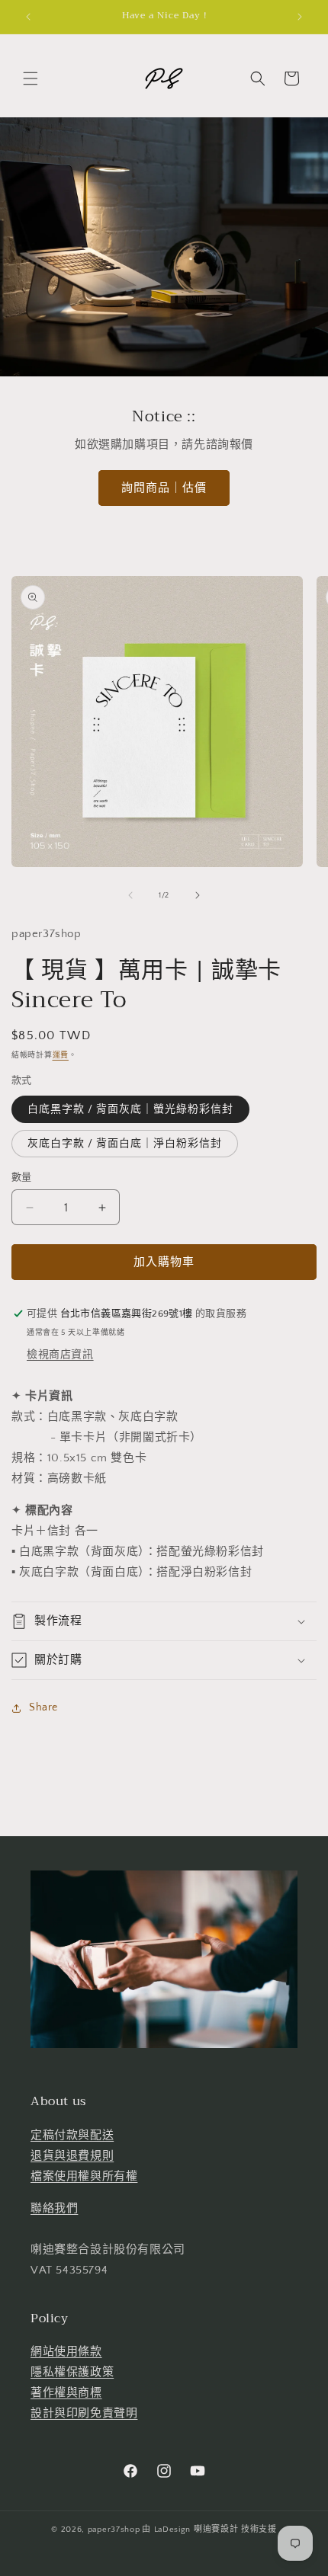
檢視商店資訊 (60, 1355)
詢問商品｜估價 (164, 488)
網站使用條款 (66, 2352)
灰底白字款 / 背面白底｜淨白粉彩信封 (125, 1144)
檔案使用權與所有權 (84, 2176)
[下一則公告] (300, 17)
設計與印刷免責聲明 (84, 2413)
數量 (22, 1177)
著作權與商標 (66, 2393)
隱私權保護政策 (72, 2372)
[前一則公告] (28, 17)
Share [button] (43, 1707)
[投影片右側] (198, 895)
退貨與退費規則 (72, 2156)
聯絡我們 (54, 2208)
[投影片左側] (130, 895)
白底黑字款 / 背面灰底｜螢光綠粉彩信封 (130, 1109)
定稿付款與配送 (72, 2135)
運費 (61, 1056)
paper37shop (114, 2530)
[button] (31, 78)
